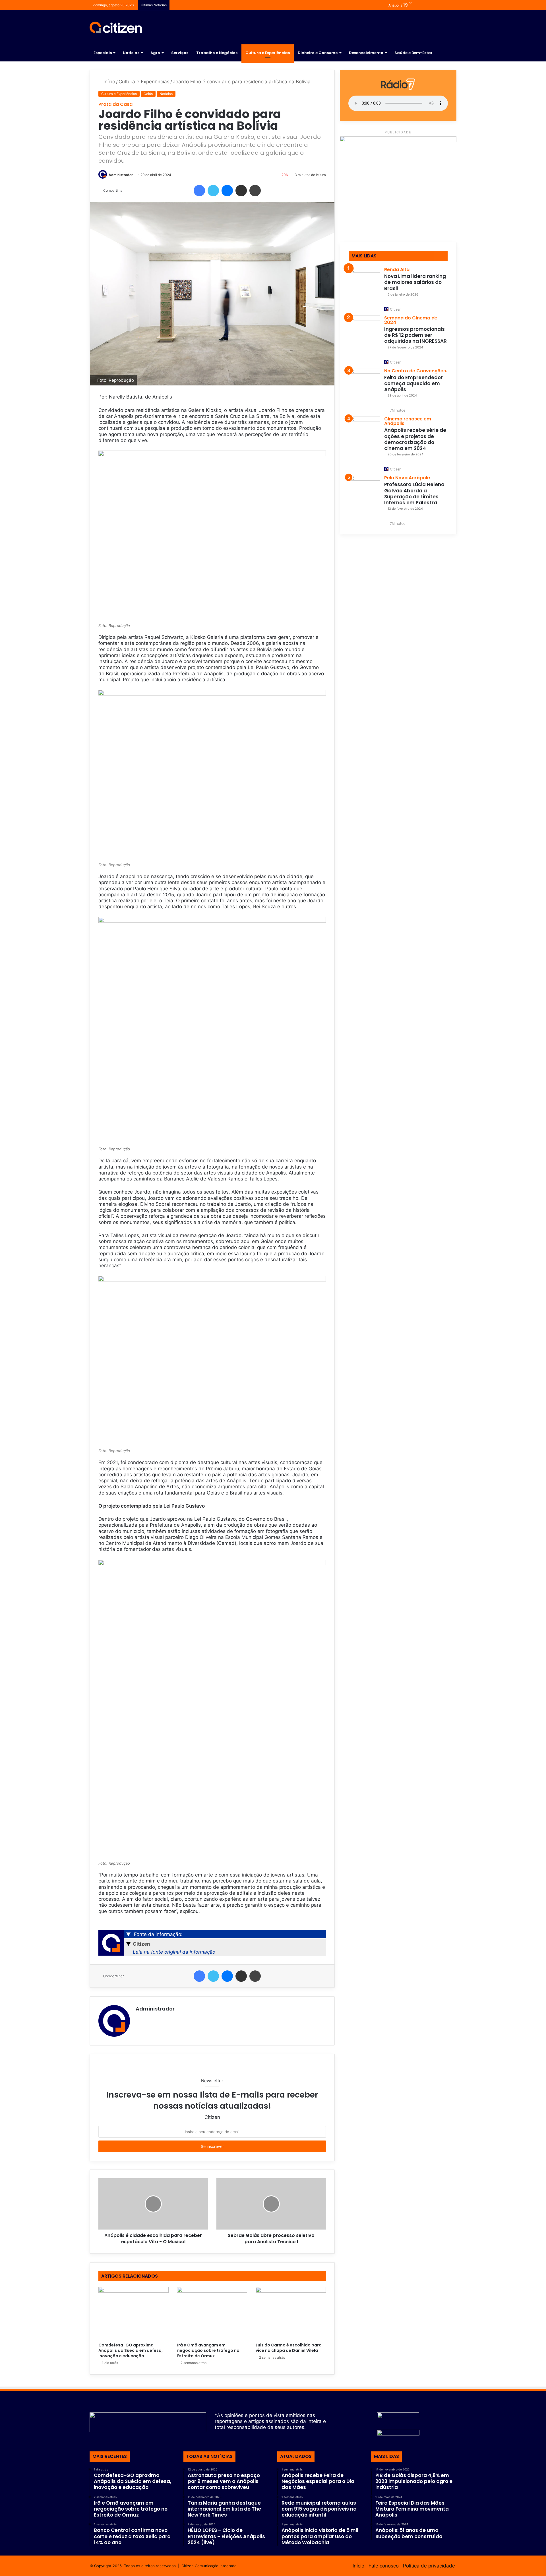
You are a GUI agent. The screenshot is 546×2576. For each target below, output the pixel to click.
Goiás (148, 94)
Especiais (103, 53)
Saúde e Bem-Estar (413, 53)
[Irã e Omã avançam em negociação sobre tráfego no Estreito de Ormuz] (212, 2313)
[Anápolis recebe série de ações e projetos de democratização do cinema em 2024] (364, 432)
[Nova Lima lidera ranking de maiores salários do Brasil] (364, 282)
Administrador (121, 175)
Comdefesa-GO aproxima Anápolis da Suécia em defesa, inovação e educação (131, 2350)
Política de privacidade (429, 2566)
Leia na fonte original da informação (174, 1952)
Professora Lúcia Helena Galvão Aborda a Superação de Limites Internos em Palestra (414, 494)
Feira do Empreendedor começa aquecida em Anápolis (413, 384)
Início (109, 82)
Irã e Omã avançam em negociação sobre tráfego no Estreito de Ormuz (208, 2350)
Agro (155, 53)
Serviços (180, 53)
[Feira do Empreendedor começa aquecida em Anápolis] (364, 384)
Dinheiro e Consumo (318, 53)
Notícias (131, 53)
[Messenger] (227, 191)
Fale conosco (384, 2566)
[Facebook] (199, 191)
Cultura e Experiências (268, 53)
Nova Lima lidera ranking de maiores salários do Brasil (415, 282)
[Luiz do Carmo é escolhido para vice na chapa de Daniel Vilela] (291, 2313)
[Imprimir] (255, 191)
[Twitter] (213, 191)
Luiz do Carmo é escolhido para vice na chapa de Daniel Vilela (289, 2348)
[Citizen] (116, 27)
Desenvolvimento (366, 53)
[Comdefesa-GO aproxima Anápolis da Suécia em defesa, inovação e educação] (134, 2313)
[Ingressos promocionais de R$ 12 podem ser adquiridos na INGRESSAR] (364, 331)
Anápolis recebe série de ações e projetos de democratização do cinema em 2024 (415, 439)
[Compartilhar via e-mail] (241, 191)
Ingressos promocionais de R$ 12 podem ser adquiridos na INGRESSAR (415, 335)
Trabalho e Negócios (217, 53)
